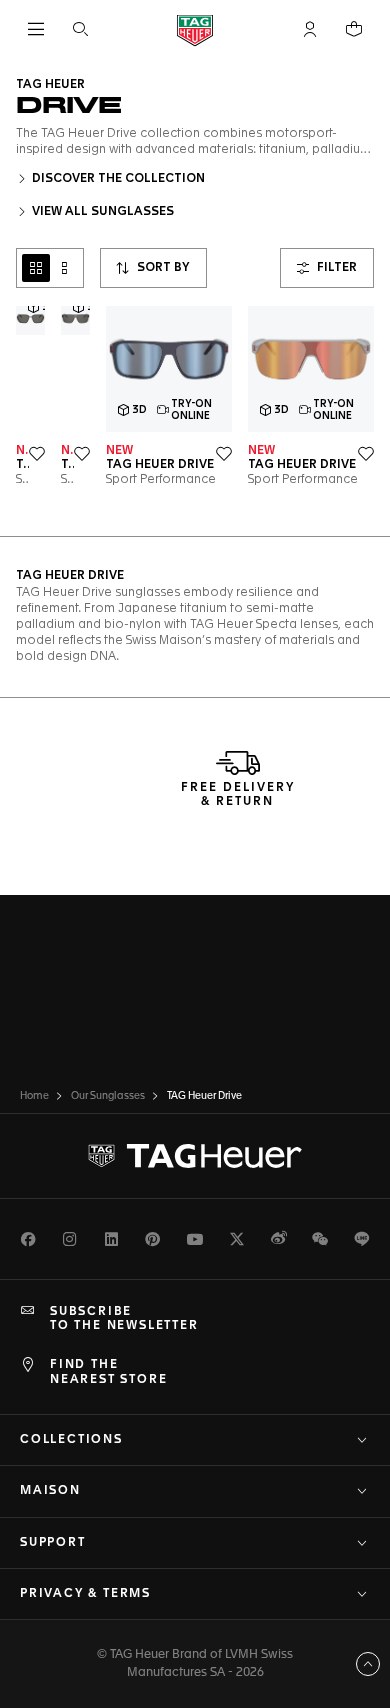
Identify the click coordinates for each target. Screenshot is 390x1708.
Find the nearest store (108, 1372)
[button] (310, 29)
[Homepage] (195, 29)
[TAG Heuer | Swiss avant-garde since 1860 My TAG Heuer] (195, 1156)
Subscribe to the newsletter (124, 1319)
